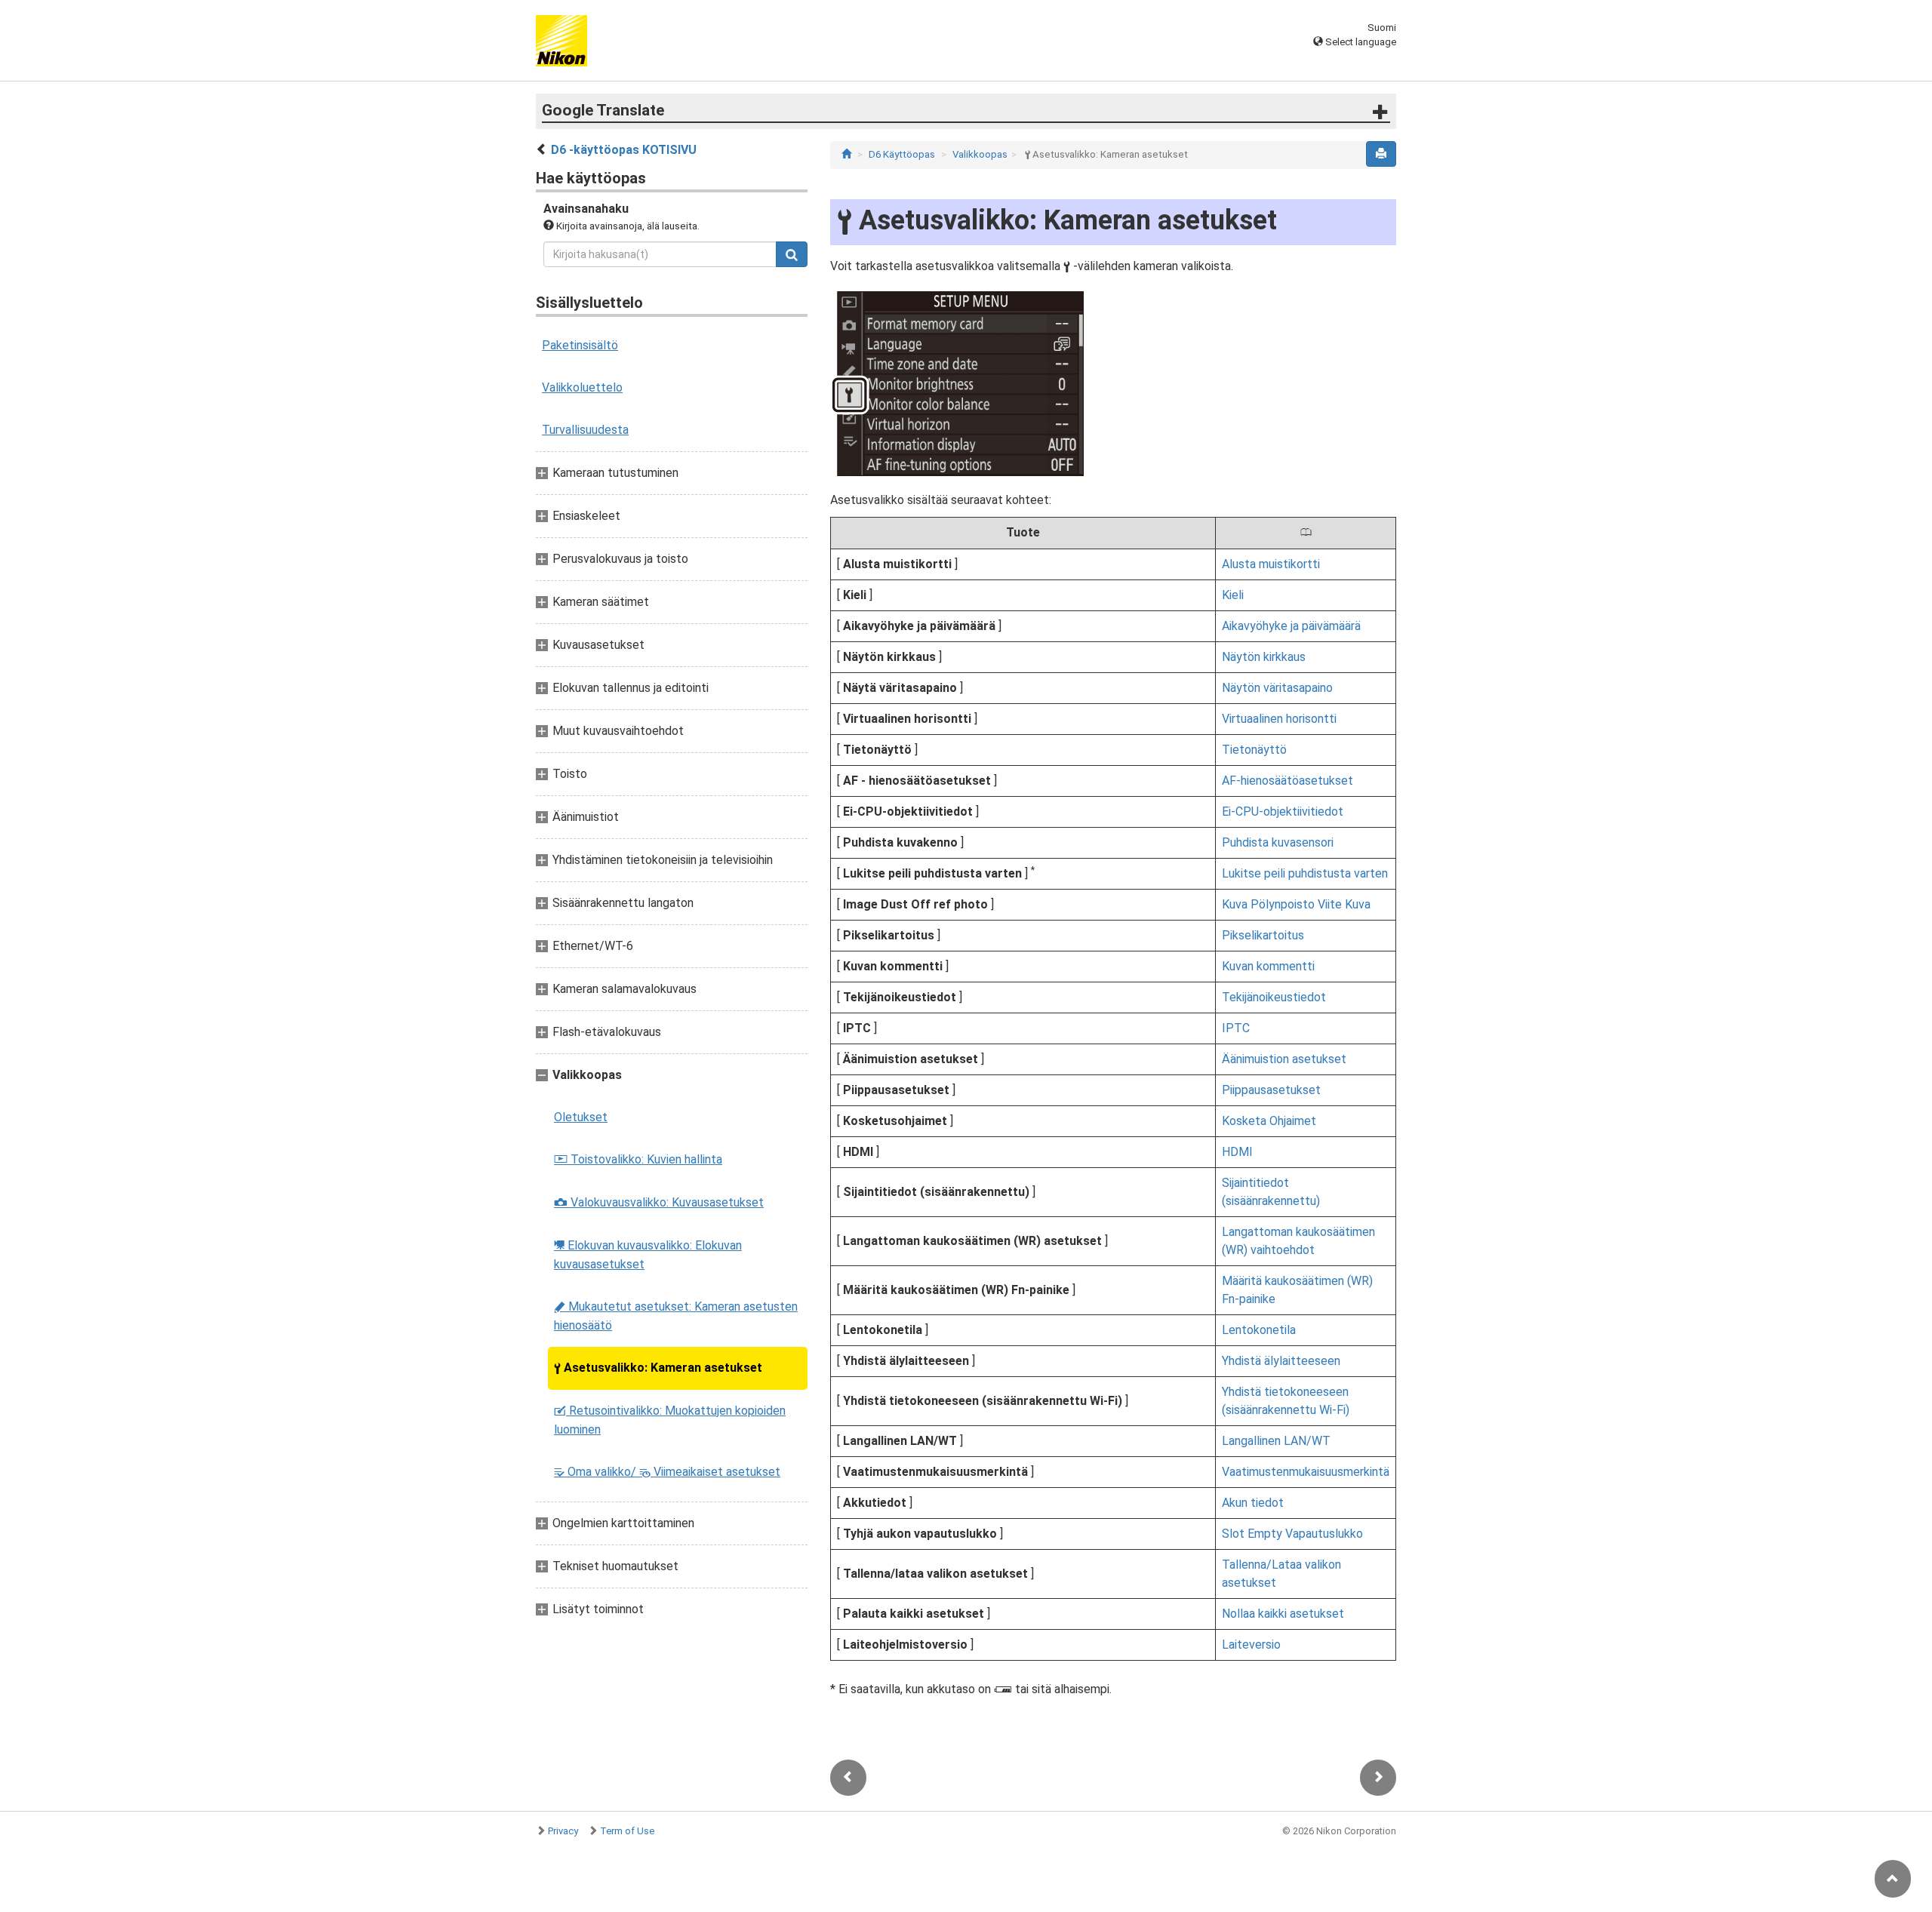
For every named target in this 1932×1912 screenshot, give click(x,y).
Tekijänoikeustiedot (1274, 997)
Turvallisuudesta (585, 430)
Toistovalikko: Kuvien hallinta (638, 1159)
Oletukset (581, 1117)
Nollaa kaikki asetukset (1283, 1614)
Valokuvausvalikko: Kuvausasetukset (659, 1202)
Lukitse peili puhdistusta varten (1305, 873)
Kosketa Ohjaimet (1269, 1121)
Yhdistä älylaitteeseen (1281, 1361)
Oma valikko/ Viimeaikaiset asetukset (667, 1472)
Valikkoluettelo (582, 387)
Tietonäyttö (1254, 750)
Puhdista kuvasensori (1278, 842)
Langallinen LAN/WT (1276, 1441)
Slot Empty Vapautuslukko (1292, 1534)
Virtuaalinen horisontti (1279, 719)
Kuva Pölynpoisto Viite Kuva (1296, 904)
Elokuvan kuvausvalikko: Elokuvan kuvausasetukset (648, 1255)
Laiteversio (1251, 1645)
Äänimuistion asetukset (1284, 1059)
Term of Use (627, 1831)
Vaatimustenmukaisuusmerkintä (1306, 1472)
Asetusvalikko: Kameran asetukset (658, 1368)
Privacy (563, 1831)
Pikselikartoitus (1263, 935)
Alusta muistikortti (1271, 564)
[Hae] (792, 254)
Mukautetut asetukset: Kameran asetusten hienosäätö (676, 1316)
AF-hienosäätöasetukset (1287, 781)
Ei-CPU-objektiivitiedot (1283, 812)
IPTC (1236, 1028)
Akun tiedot (1253, 1503)
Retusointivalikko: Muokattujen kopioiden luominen (670, 1420)
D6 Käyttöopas (902, 154)
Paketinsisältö (580, 345)
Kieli (1233, 595)
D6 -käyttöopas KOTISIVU (624, 150)
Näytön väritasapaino (1277, 688)
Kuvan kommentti (1268, 966)
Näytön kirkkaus (1264, 657)
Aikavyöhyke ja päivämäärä (1291, 626)
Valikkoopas (980, 154)
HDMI (1237, 1152)
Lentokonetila (1259, 1330)
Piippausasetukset (1271, 1090)
